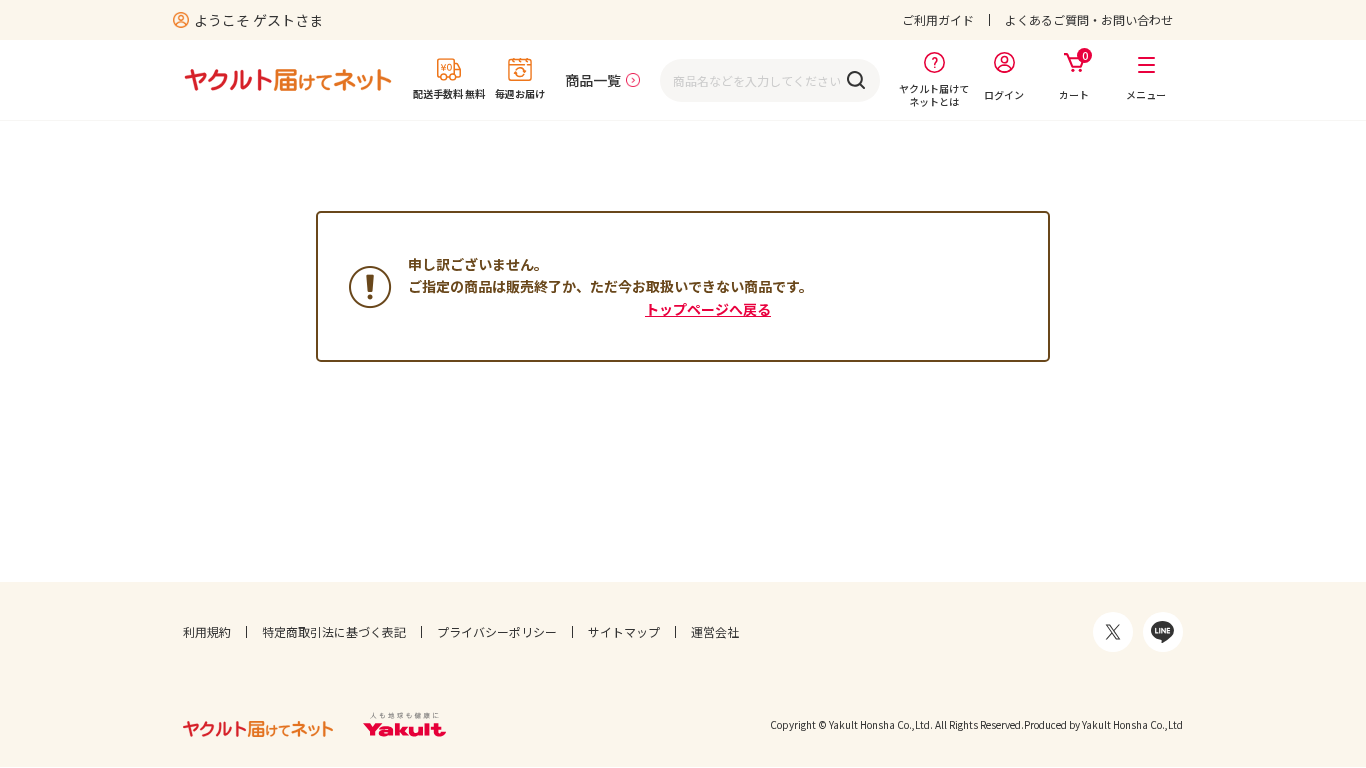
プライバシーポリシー (497, 631)
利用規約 (207, 631)
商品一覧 (593, 80)
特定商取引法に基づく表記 (334, 631)
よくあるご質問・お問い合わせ (1089, 19)
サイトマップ (624, 631)
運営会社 (715, 631)
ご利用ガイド (938, 19)
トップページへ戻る (708, 309)
